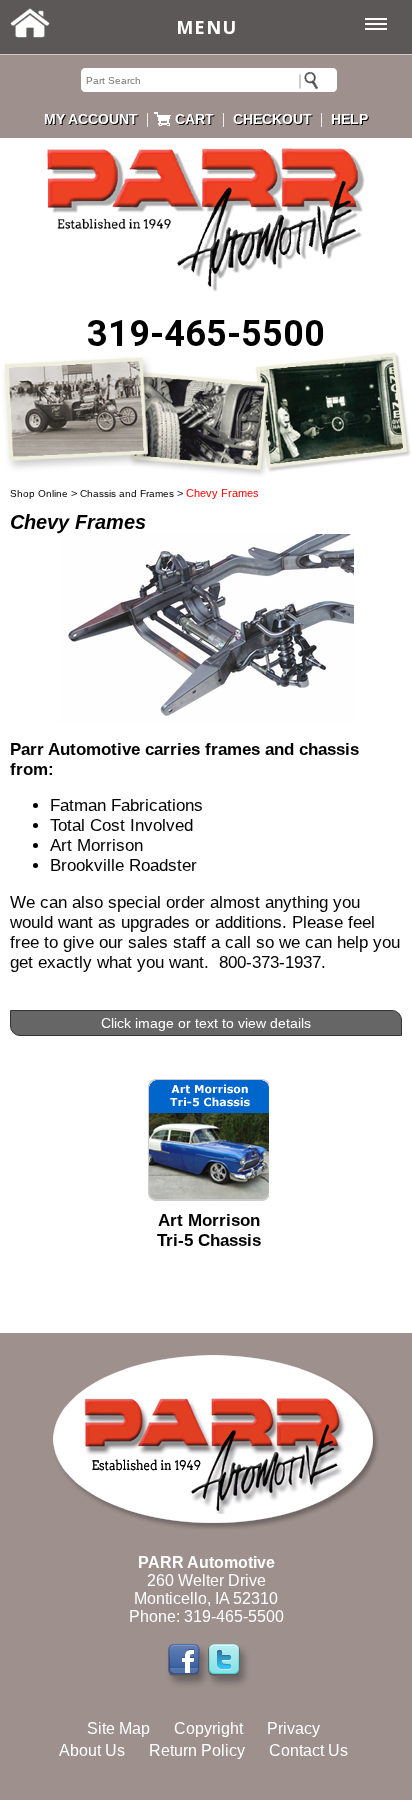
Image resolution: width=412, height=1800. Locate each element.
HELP (349, 119)
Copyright (208, 1728)
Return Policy (197, 1750)
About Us (92, 1750)
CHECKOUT (272, 119)
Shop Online (39, 493)
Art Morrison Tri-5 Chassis (209, 1230)
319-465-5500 (206, 334)
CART (194, 119)
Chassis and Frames (127, 493)
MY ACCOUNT (91, 119)
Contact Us (308, 1750)
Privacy (293, 1728)
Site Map (118, 1728)
